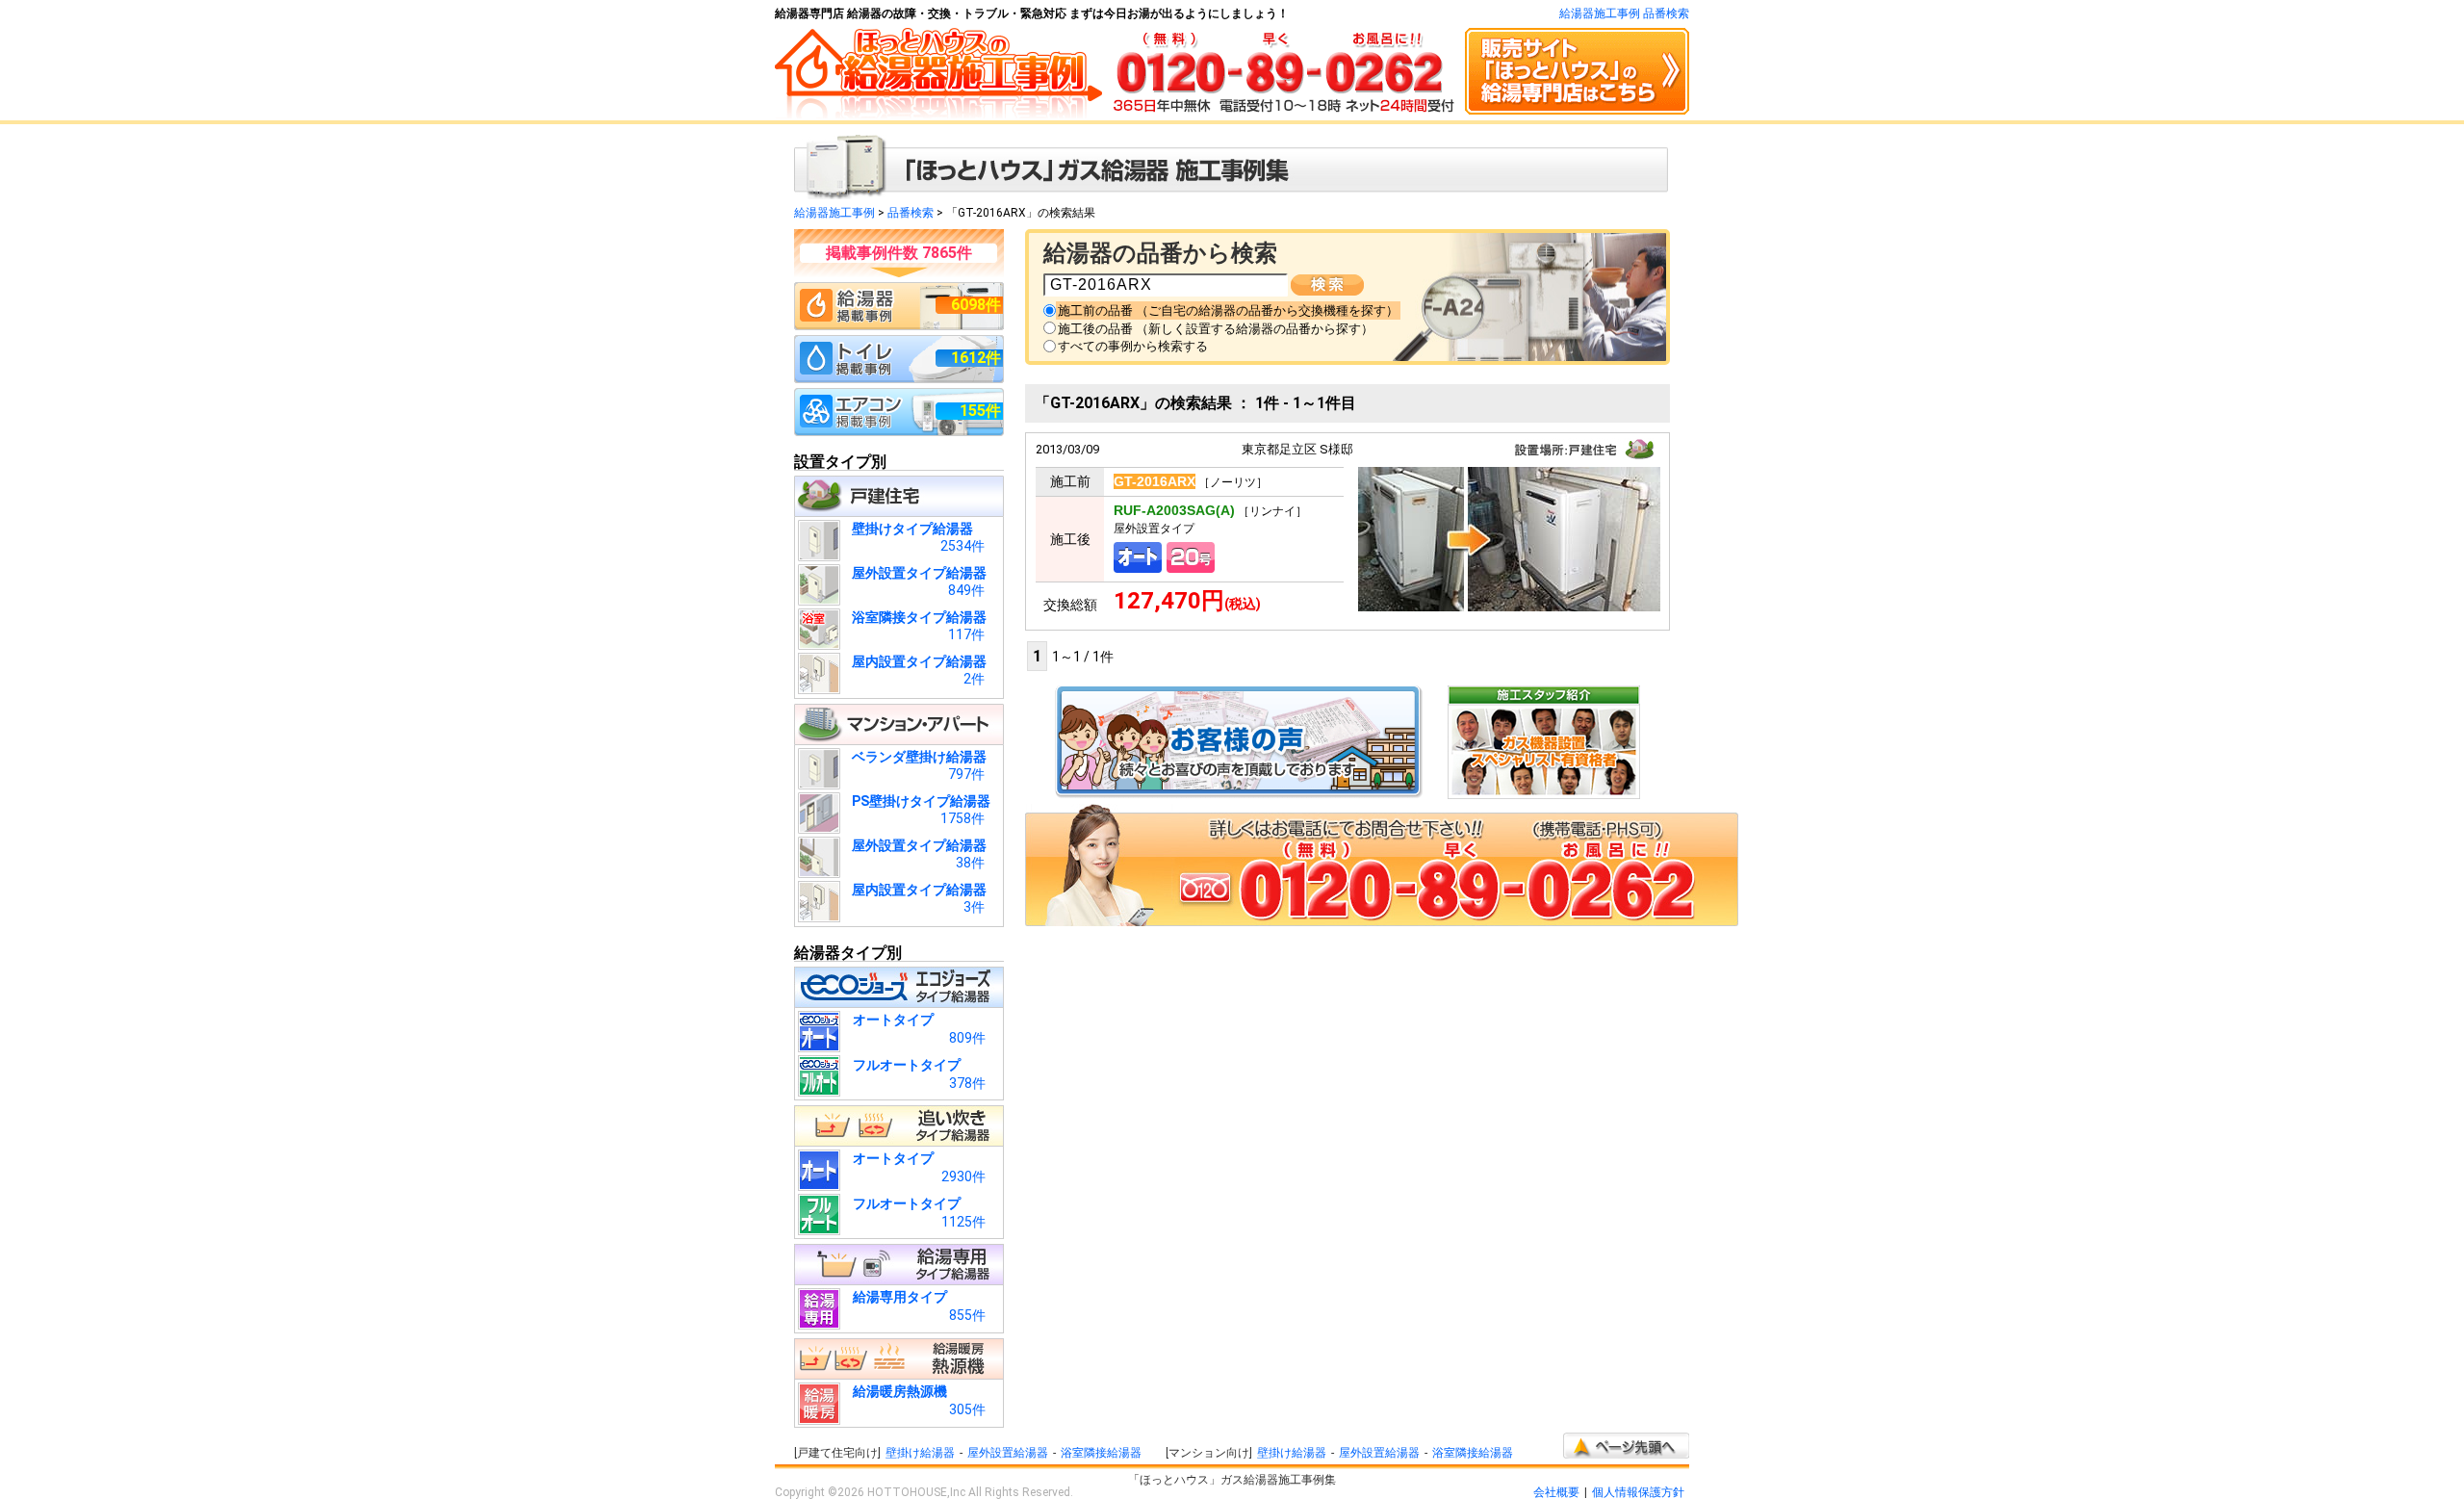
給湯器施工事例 (834, 213)
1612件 (976, 358)
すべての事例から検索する (1133, 346)
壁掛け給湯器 (920, 1453)
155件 (980, 411)
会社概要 (1556, 1492)
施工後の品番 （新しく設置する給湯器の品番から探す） (1216, 329)
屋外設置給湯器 (1008, 1453)
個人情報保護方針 (1638, 1492)
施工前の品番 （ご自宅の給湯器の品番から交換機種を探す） (1228, 310)
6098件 (976, 305)
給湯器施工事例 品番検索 (1624, 13)
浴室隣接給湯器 (1101, 1453)
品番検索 (911, 213)
